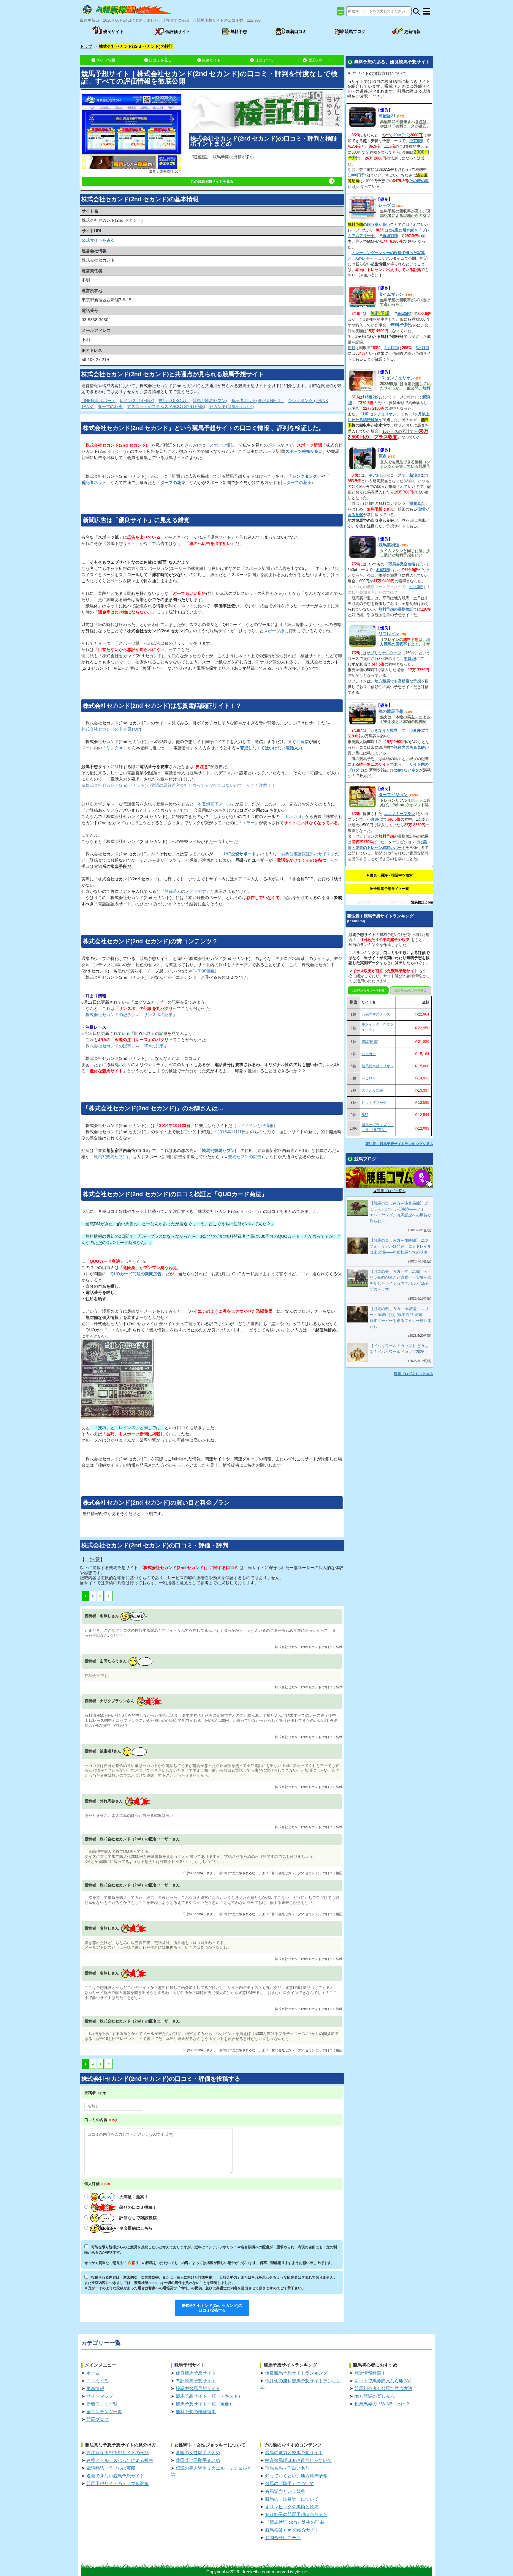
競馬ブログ (98, 2419)
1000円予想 (359, 175)
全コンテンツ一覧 (104, 2412)
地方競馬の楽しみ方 (375, 2396)
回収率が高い (379, 224)
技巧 (102, 1428)
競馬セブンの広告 (245, 1157)
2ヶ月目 (391, 348)
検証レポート (319, 60)
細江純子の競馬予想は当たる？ (296, 2514)
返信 (305, 742)
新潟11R (390, 236)
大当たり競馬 (372, 1090)
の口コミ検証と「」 (175, 1194)
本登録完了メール (214, 804)
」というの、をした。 (204, 428)
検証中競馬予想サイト (198, 2388)
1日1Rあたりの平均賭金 (410, 990)
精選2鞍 (372, 397)
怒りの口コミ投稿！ (138, 2207)
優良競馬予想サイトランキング (296, 2373)
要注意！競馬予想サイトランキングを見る (399, 1144)
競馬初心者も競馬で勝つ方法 (383, 2388)
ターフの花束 (110, 406)
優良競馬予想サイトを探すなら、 (384, 902)
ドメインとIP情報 (257, 1125)
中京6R (416, 141)
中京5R (410, 659)
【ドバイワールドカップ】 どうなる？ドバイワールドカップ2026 (399, 1349)
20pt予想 (401, 135)
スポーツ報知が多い (304, 451)
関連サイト (211, 60)
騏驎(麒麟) (370, 1042)
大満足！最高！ (134, 2197)
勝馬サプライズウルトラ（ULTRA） (378, 1127)
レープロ (387, 205)
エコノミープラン (400, 814)
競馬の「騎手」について (290, 2483)
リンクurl (115, 748)
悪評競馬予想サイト (196, 2381)
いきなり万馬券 (384, 730)
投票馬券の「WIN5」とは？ (382, 2404)
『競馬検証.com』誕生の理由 (294, 2522)
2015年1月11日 (232, 1132)
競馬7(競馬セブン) (210, 401)
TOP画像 (206, 971)
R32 (365, 1115)
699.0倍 (416, 587)
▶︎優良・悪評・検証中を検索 (389, 875)
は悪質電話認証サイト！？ (162, 706)
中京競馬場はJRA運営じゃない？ (298, 2460)
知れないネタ (408, 770)
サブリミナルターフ (384, 653)
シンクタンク (305, 476)
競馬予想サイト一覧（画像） (205, 2404)
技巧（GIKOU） (174, 401)
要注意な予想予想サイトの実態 (118, 2453)
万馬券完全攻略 (402, 564)
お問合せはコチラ (283, 2538)
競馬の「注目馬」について (292, 2499)
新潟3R (416, 475)
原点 (383, 456)
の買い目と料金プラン (156, 1503)
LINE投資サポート (98, 401)
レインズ (127, 1428)
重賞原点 (417, 503)
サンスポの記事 (158, 1015)
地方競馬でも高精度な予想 (398, 681)
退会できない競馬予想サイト (115, 2476)
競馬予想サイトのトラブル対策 (118, 2483)
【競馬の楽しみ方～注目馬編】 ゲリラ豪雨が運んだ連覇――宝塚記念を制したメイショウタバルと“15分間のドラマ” (400, 1280)
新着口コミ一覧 (102, 2404)
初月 (351, 348)
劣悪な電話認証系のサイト (306, 854)
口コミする (264, 60)
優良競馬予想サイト (196, 2373)
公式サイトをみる (98, 240)
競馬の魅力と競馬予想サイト (294, 2453)
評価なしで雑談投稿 (138, 2218)
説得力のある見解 (409, 747)
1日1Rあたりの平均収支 (368, 990)
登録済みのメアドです (185, 891)
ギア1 (373, 475)
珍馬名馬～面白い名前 (287, 2468)
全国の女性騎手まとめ (198, 2453)
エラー (248, 823)
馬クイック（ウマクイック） (378, 1027)
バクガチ (369, 1054)
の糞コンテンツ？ (150, 941)
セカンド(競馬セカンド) (232, 406)
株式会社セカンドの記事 (108, 1015)
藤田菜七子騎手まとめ (198, 2460)
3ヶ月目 (422, 348)
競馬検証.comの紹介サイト (292, 2530)
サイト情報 (106, 60)
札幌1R (383, 570)
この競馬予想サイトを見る (212, 182)
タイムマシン (391, 294)
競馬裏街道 (389, 545)
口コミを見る (160, 60)
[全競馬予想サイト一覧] (341, 13)
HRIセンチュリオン (397, 378)
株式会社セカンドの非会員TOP (111, 729)
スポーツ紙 (274, 631)
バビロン (369, 1078)
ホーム (93, 2373)
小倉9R (415, 730)
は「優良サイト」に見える (136, 520)
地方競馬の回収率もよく (405, 642)
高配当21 (387, 116)
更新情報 (95, 2388)
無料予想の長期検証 (396, 609)
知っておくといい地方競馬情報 (296, 2476)
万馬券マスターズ (376, 1014)
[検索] (416, 11)
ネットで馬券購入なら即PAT (383, 2381)
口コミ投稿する (212, 2308)
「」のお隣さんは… (153, 1108)
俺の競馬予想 (391, 711)
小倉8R (373, 819)
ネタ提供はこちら (136, 2228)
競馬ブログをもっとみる (414, 1374)
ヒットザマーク (374, 1103)
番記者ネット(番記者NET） (258, 401)
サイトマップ (100, 2396)
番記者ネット (94, 483)
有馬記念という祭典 (285, 2491)
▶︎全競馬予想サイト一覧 (389, 889)
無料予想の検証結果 (196, 2412)
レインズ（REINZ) (137, 401)
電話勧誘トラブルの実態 (111, 2468)
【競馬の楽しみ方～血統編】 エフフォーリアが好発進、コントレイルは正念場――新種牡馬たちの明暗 (400, 1246)
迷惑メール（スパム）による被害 (120, 2460)
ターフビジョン (393, 794)
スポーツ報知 (222, 445)
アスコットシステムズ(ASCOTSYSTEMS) (166, 406)
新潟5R (403, 314)
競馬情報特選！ (370, 2373)
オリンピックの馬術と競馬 (292, 2507)
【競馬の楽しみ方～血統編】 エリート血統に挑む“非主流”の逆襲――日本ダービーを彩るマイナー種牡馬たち (400, 1318)
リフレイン (389, 634)
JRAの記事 (154, 1046)
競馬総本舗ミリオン (378, 1066)
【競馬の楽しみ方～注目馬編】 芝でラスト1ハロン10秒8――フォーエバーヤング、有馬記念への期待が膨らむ (400, 1212)
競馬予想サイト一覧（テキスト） (209, 2396)
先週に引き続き (404, 230)
